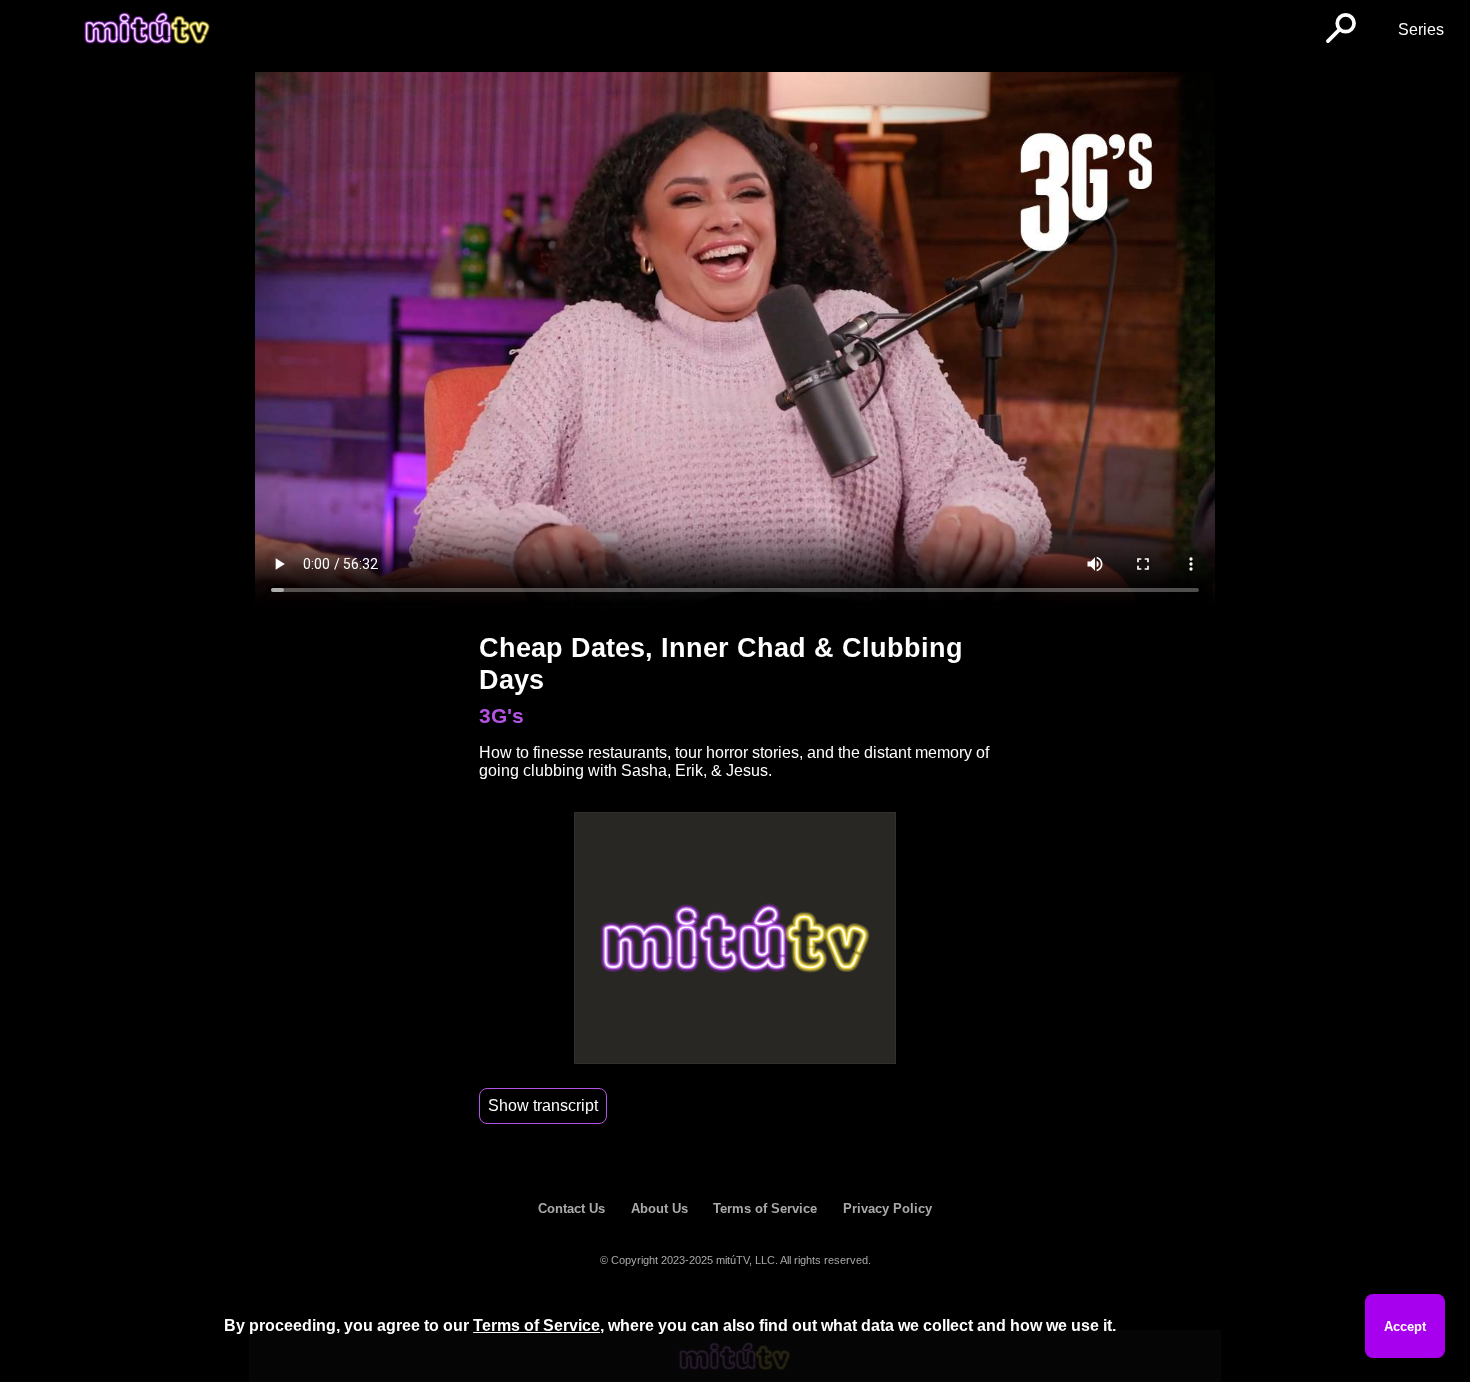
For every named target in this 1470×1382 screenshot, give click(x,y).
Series (1421, 29)
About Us (659, 1208)
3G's (501, 715)
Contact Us (571, 1208)
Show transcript (543, 1105)
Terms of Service (765, 1208)
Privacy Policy (887, 1208)
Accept (1405, 1326)
